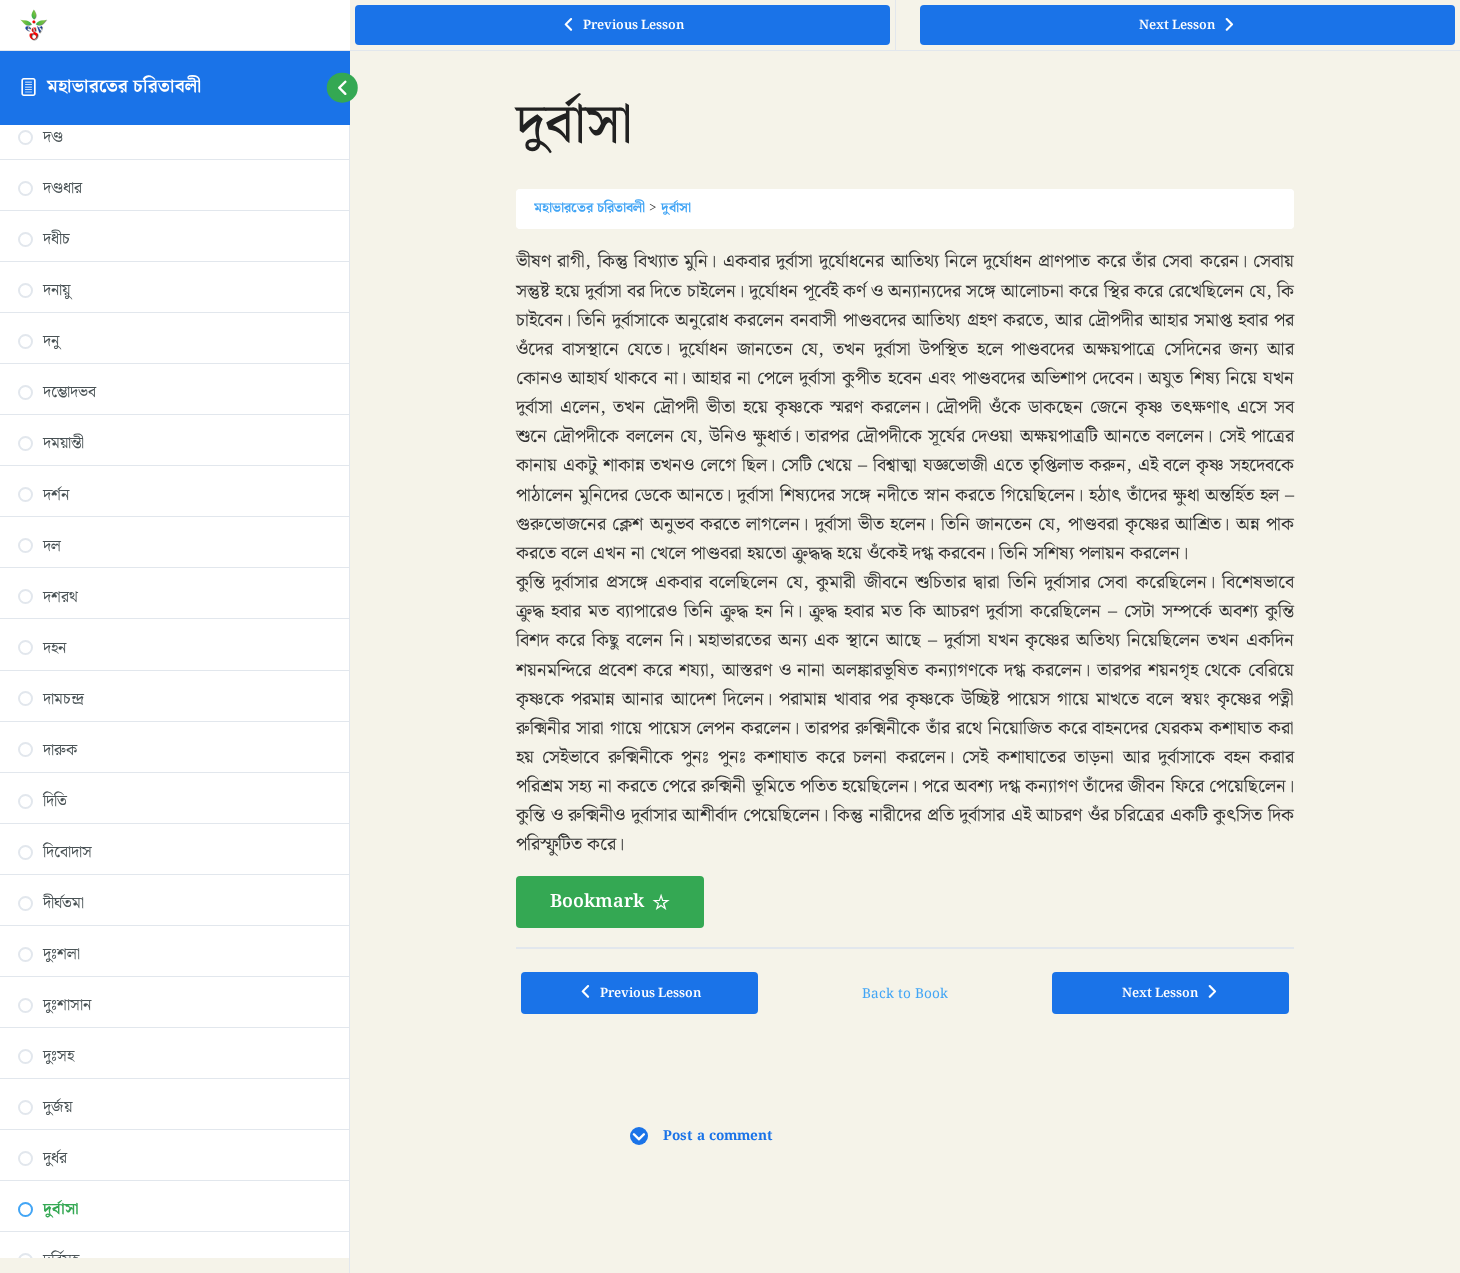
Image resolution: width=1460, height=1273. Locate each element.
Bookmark (597, 901)
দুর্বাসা (676, 208)
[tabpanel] (905, 587)
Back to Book (905, 994)
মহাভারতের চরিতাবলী (124, 86)
